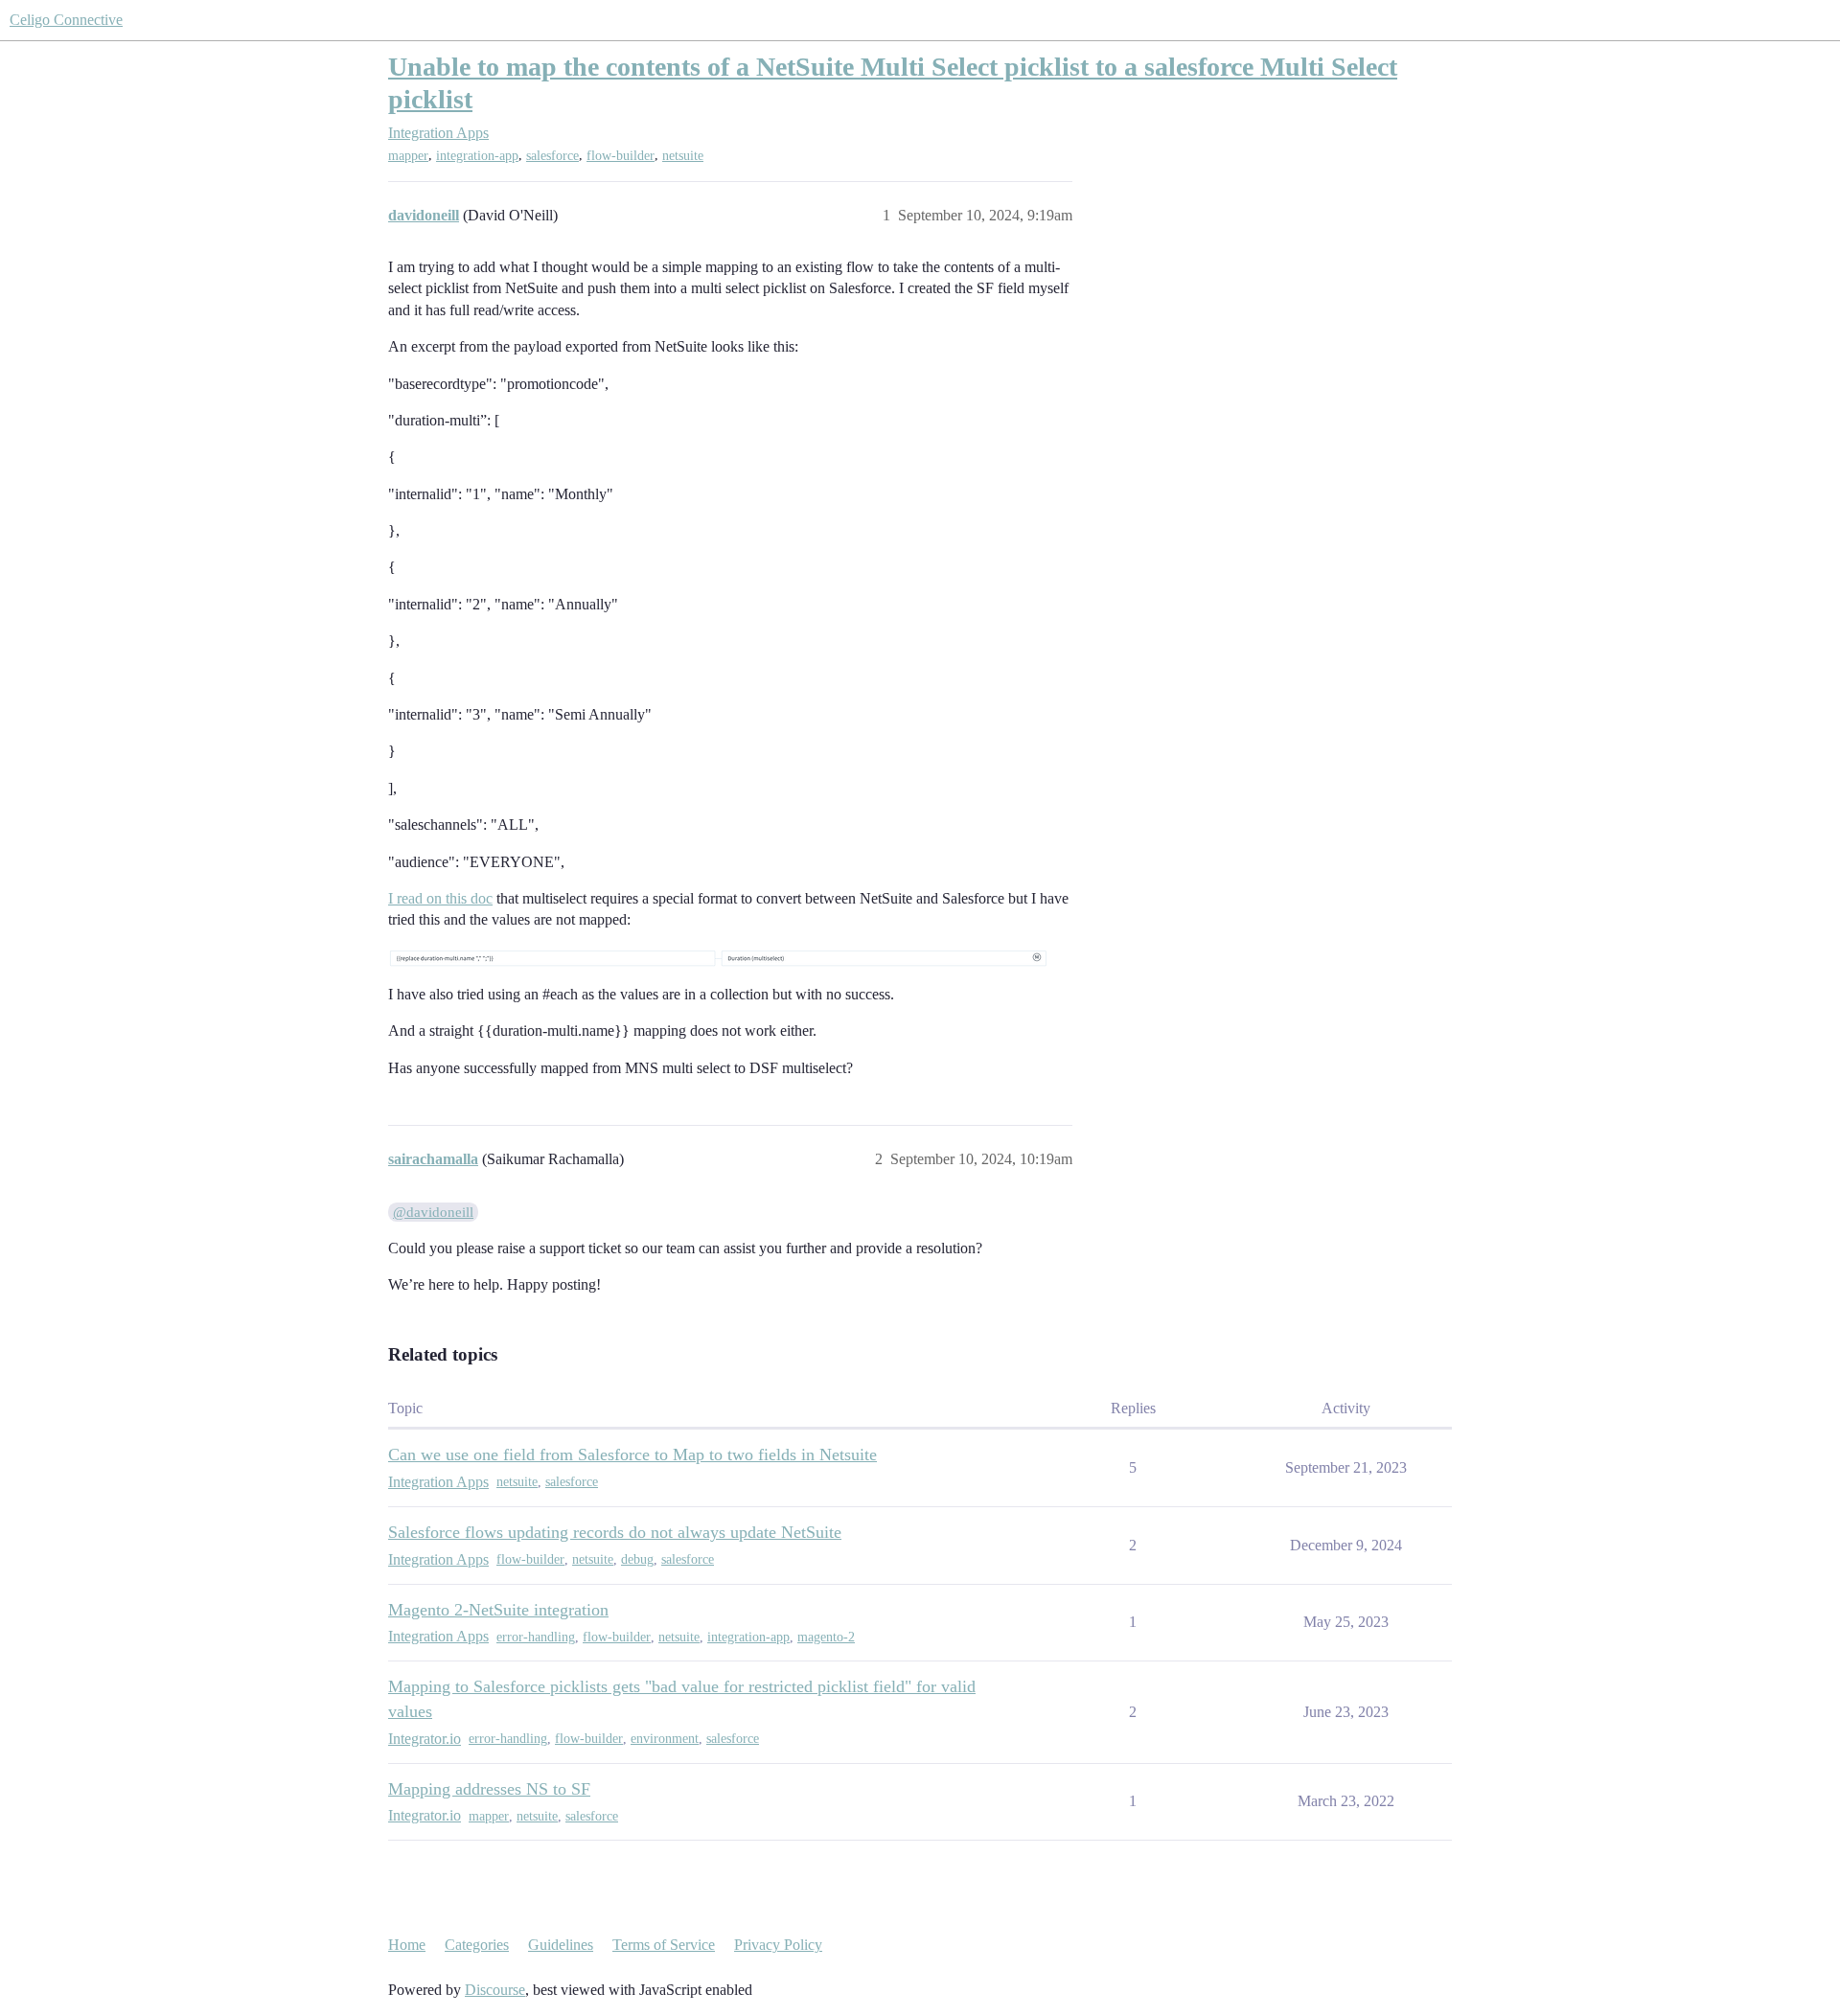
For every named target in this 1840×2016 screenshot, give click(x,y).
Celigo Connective (66, 20)
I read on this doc (440, 898)
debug (637, 1559)
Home (407, 1945)
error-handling (536, 1637)
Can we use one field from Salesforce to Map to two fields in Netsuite (632, 1455)
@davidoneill (433, 1212)
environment (665, 1739)
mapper (408, 156)
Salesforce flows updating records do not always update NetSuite (615, 1532)
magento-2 (826, 1637)
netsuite (683, 156)
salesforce (552, 156)
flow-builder (621, 156)
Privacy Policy (778, 1945)
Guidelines (561, 1945)
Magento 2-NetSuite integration (498, 1610)
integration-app (477, 156)
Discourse (495, 1990)
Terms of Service (664, 1945)
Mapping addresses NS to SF (489, 1789)
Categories (477, 1945)
